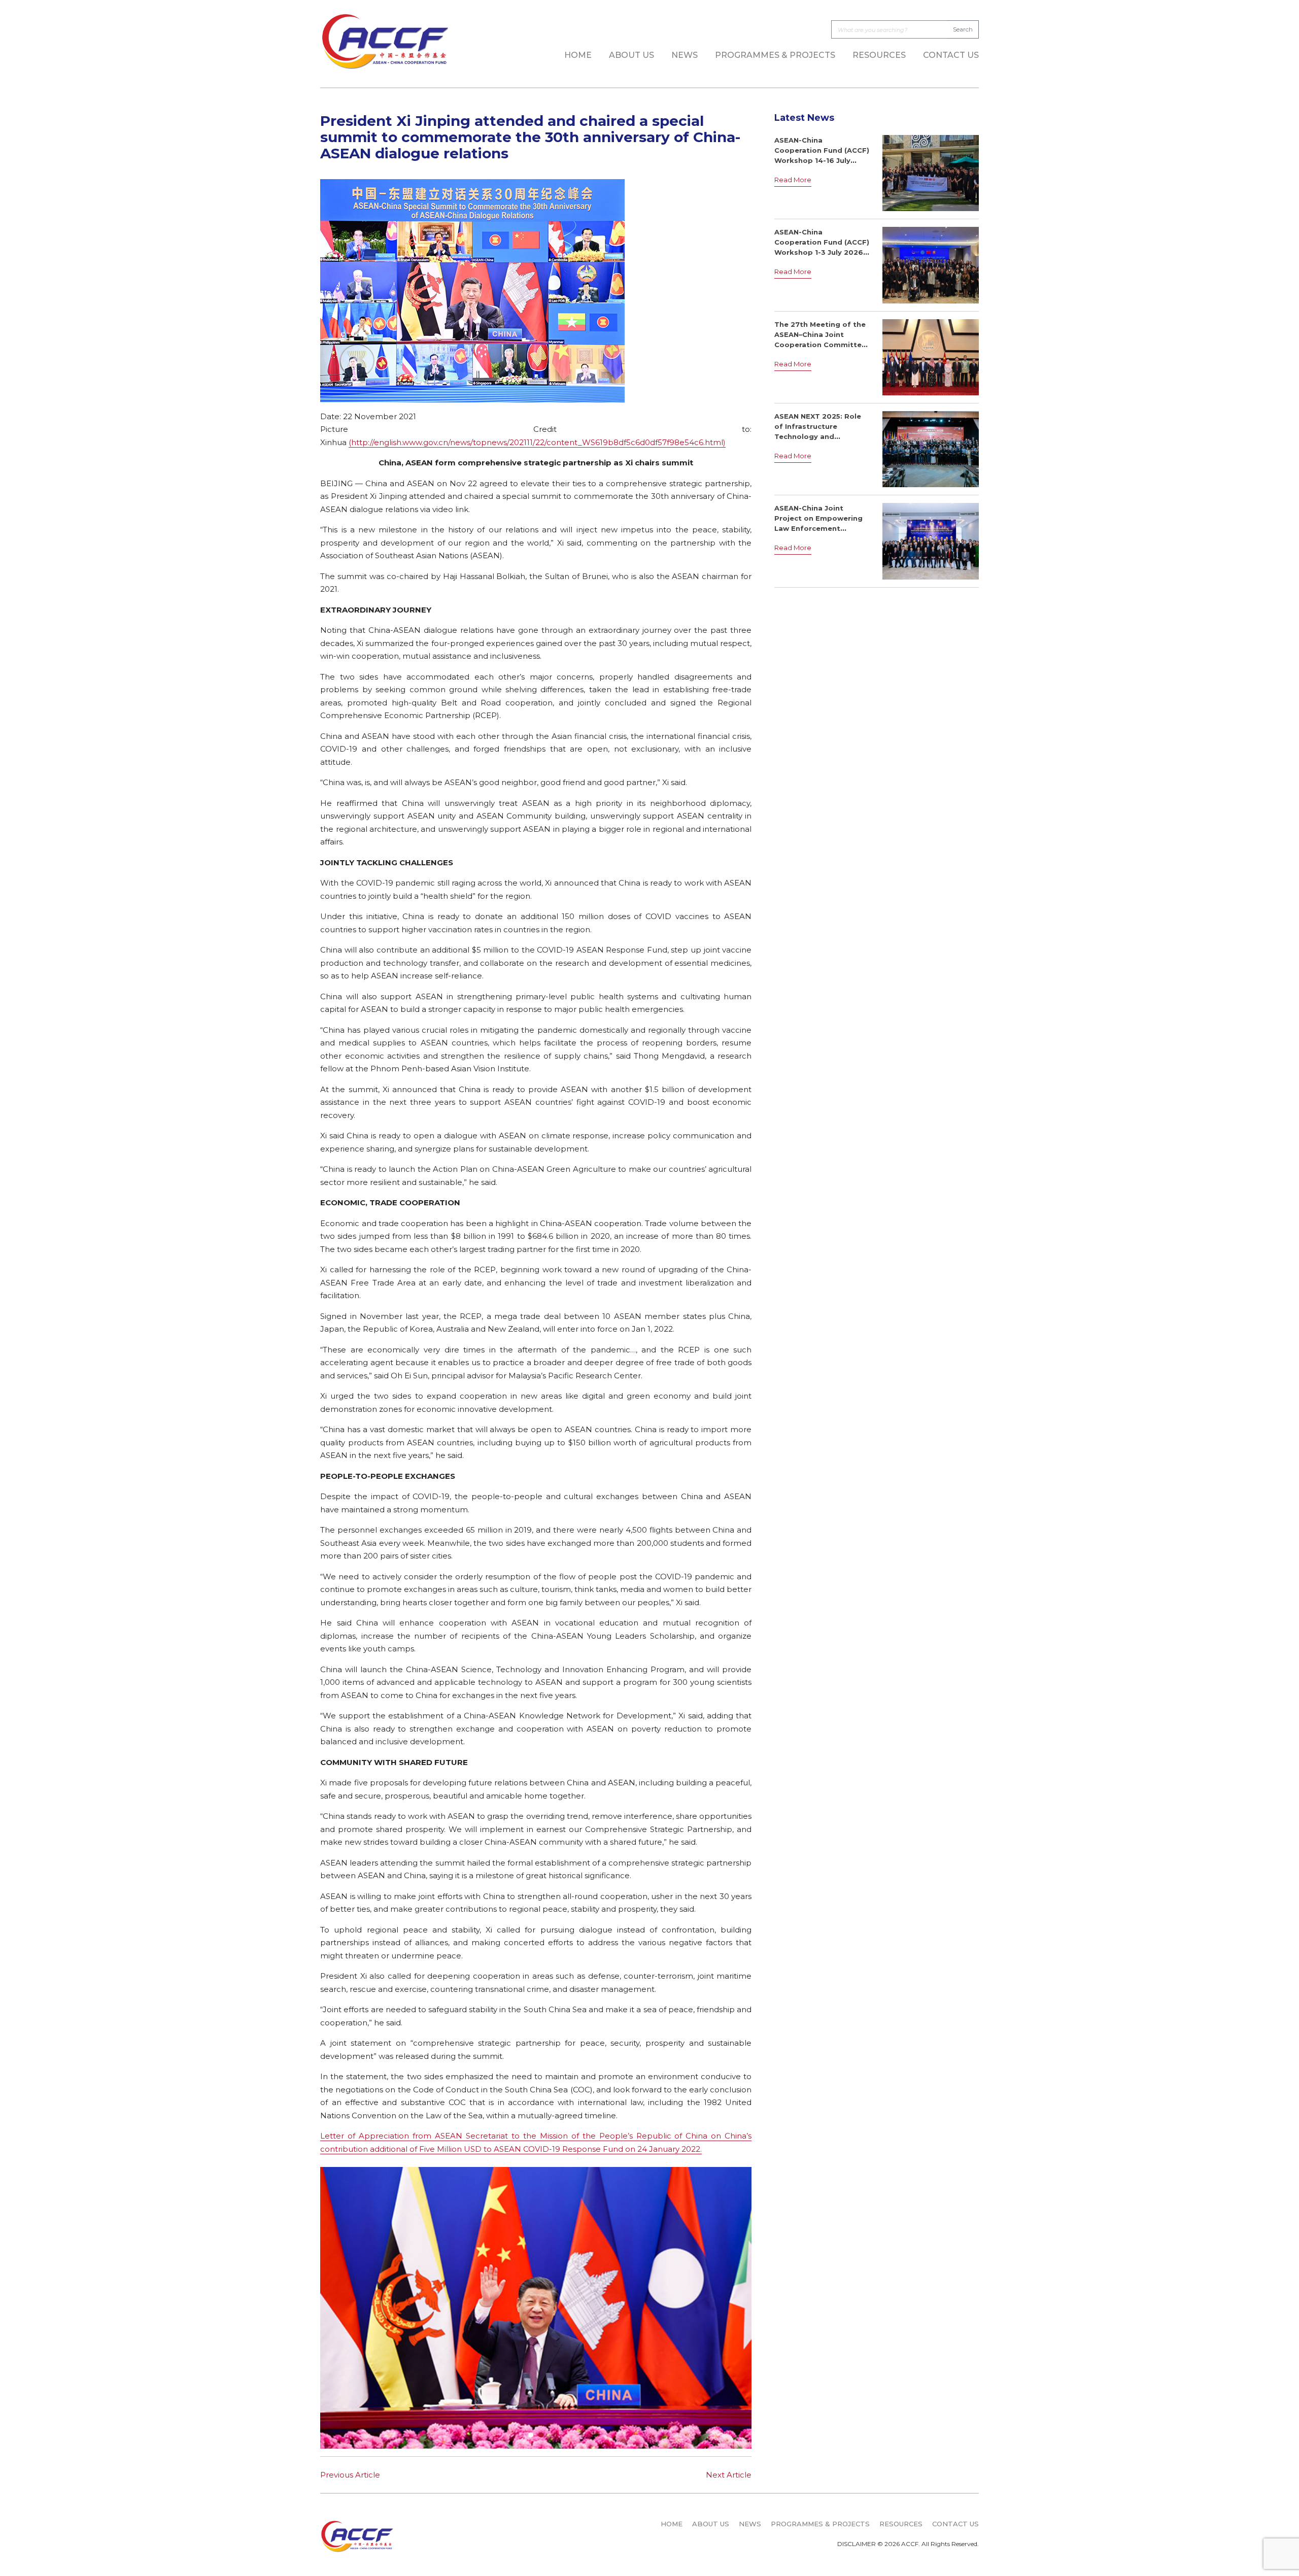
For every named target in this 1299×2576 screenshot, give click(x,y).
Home (578, 55)
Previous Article (350, 2475)
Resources (879, 55)
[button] (531, 2435)
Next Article (729, 2475)
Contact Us (951, 55)
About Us (631, 55)
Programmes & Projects (775, 55)
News (685, 55)
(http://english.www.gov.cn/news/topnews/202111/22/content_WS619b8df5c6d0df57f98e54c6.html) (537, 442)
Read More (793, 180)
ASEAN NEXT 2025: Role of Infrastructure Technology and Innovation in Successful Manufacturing (820, 436)
